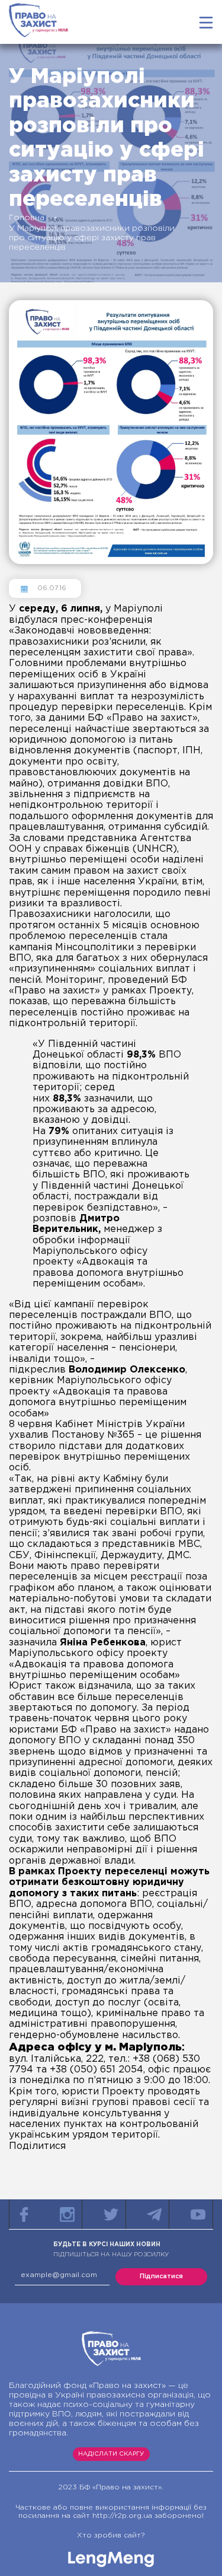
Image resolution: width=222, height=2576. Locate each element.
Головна (27, 218)
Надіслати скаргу (111, 2454)
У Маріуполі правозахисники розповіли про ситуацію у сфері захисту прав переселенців (92, 238)
